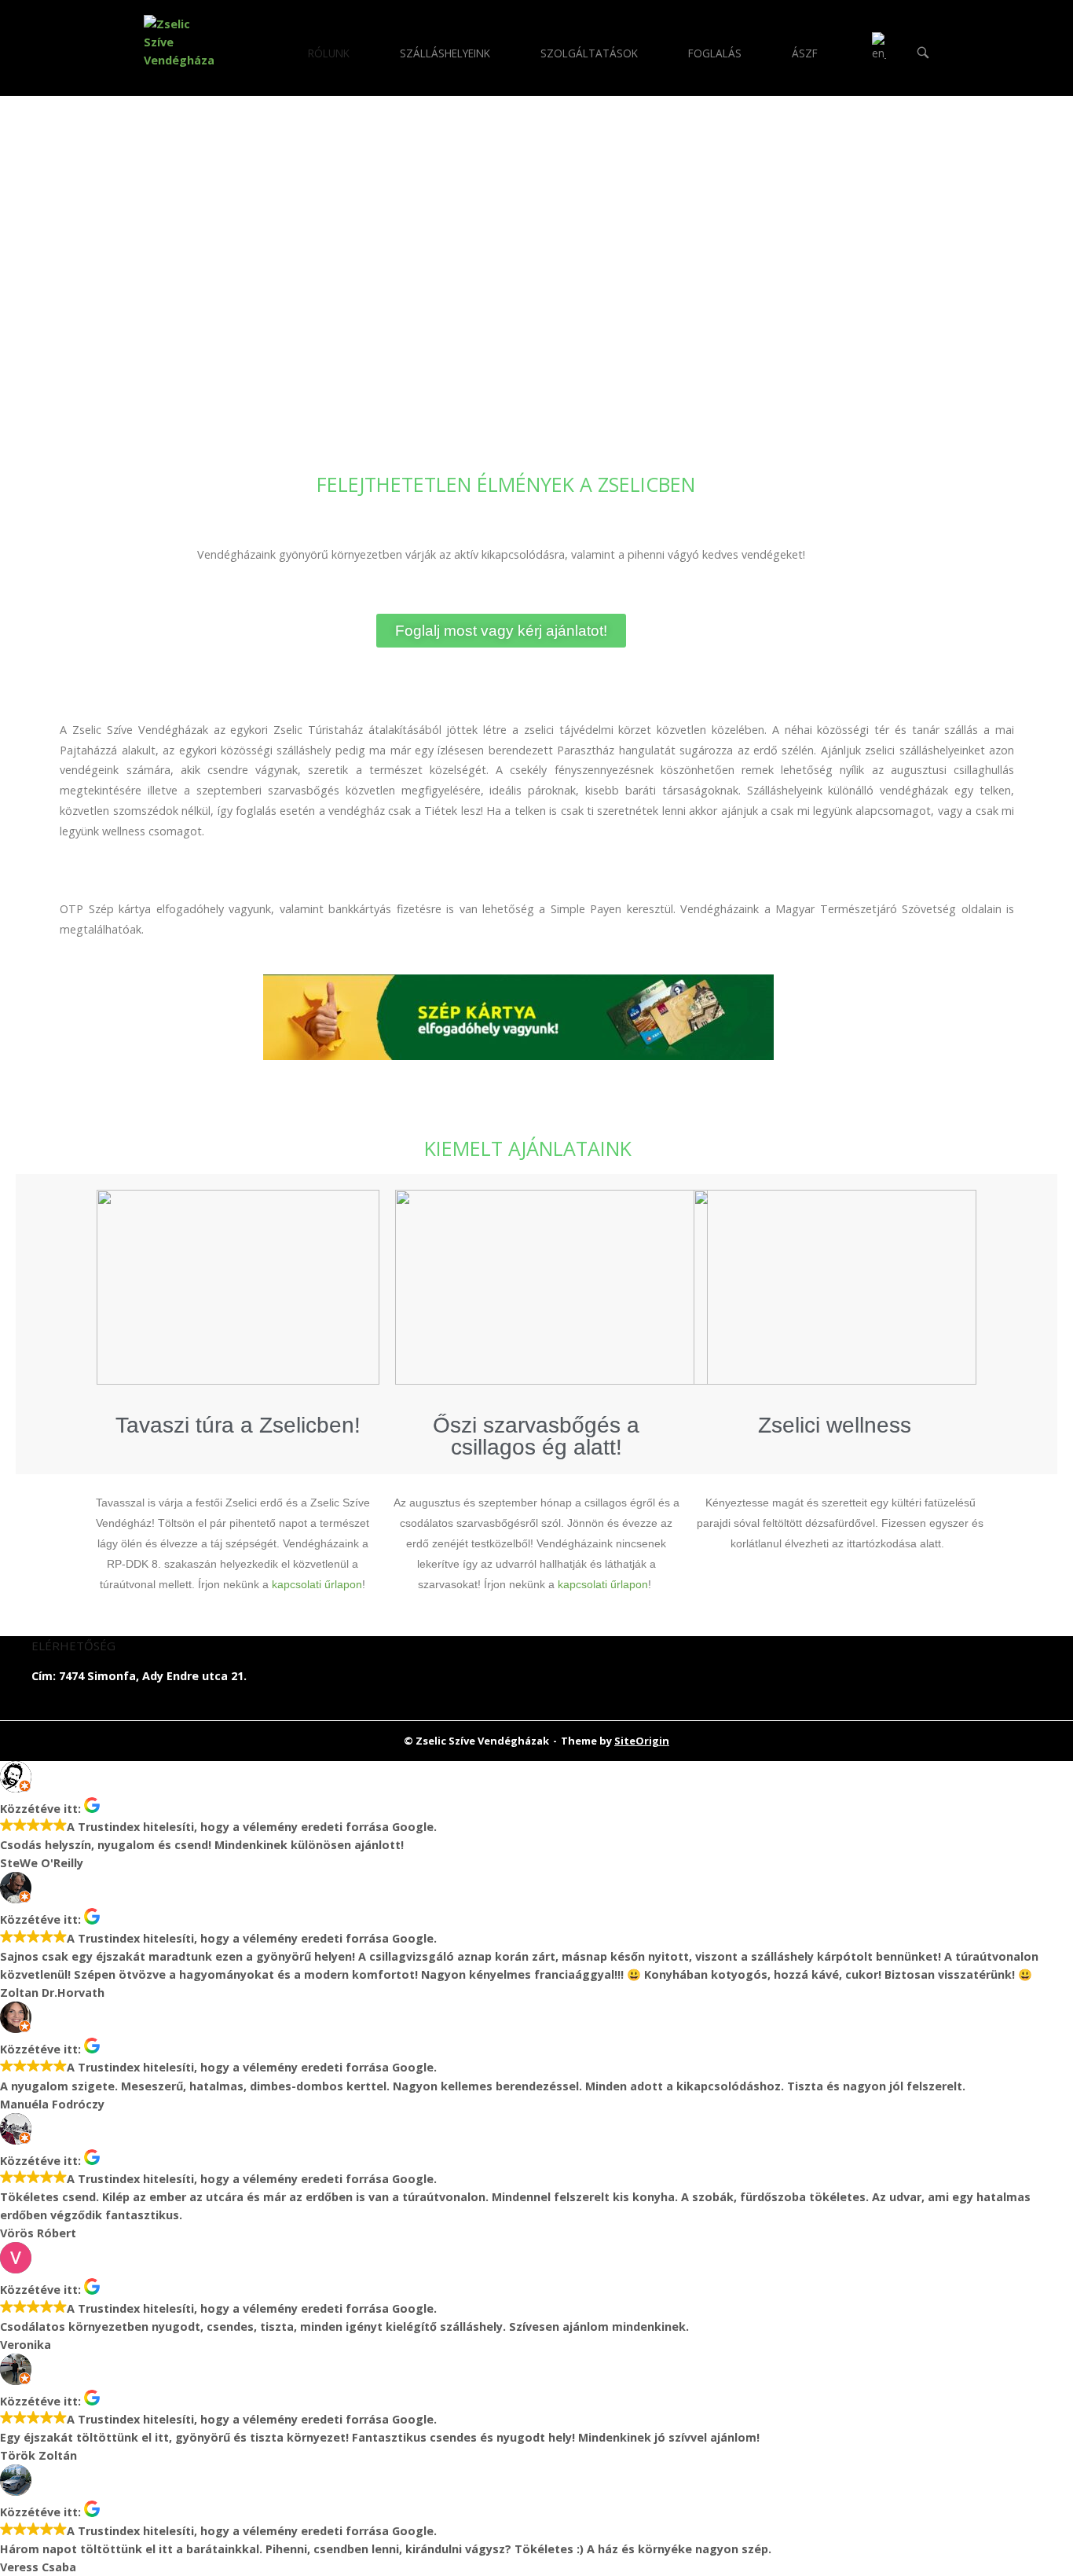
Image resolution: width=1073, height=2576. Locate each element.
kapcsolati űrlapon (317, 1584)
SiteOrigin (642, 1741)
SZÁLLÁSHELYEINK (445, 53)
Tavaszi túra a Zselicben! (238, 1425)
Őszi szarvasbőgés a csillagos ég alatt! (536, 1436)
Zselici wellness (835, 1425)
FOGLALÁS (715, 53)
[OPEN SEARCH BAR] (923, 54)
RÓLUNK (329, 53)
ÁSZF (805, 53)
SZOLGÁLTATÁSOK (589, 53)
